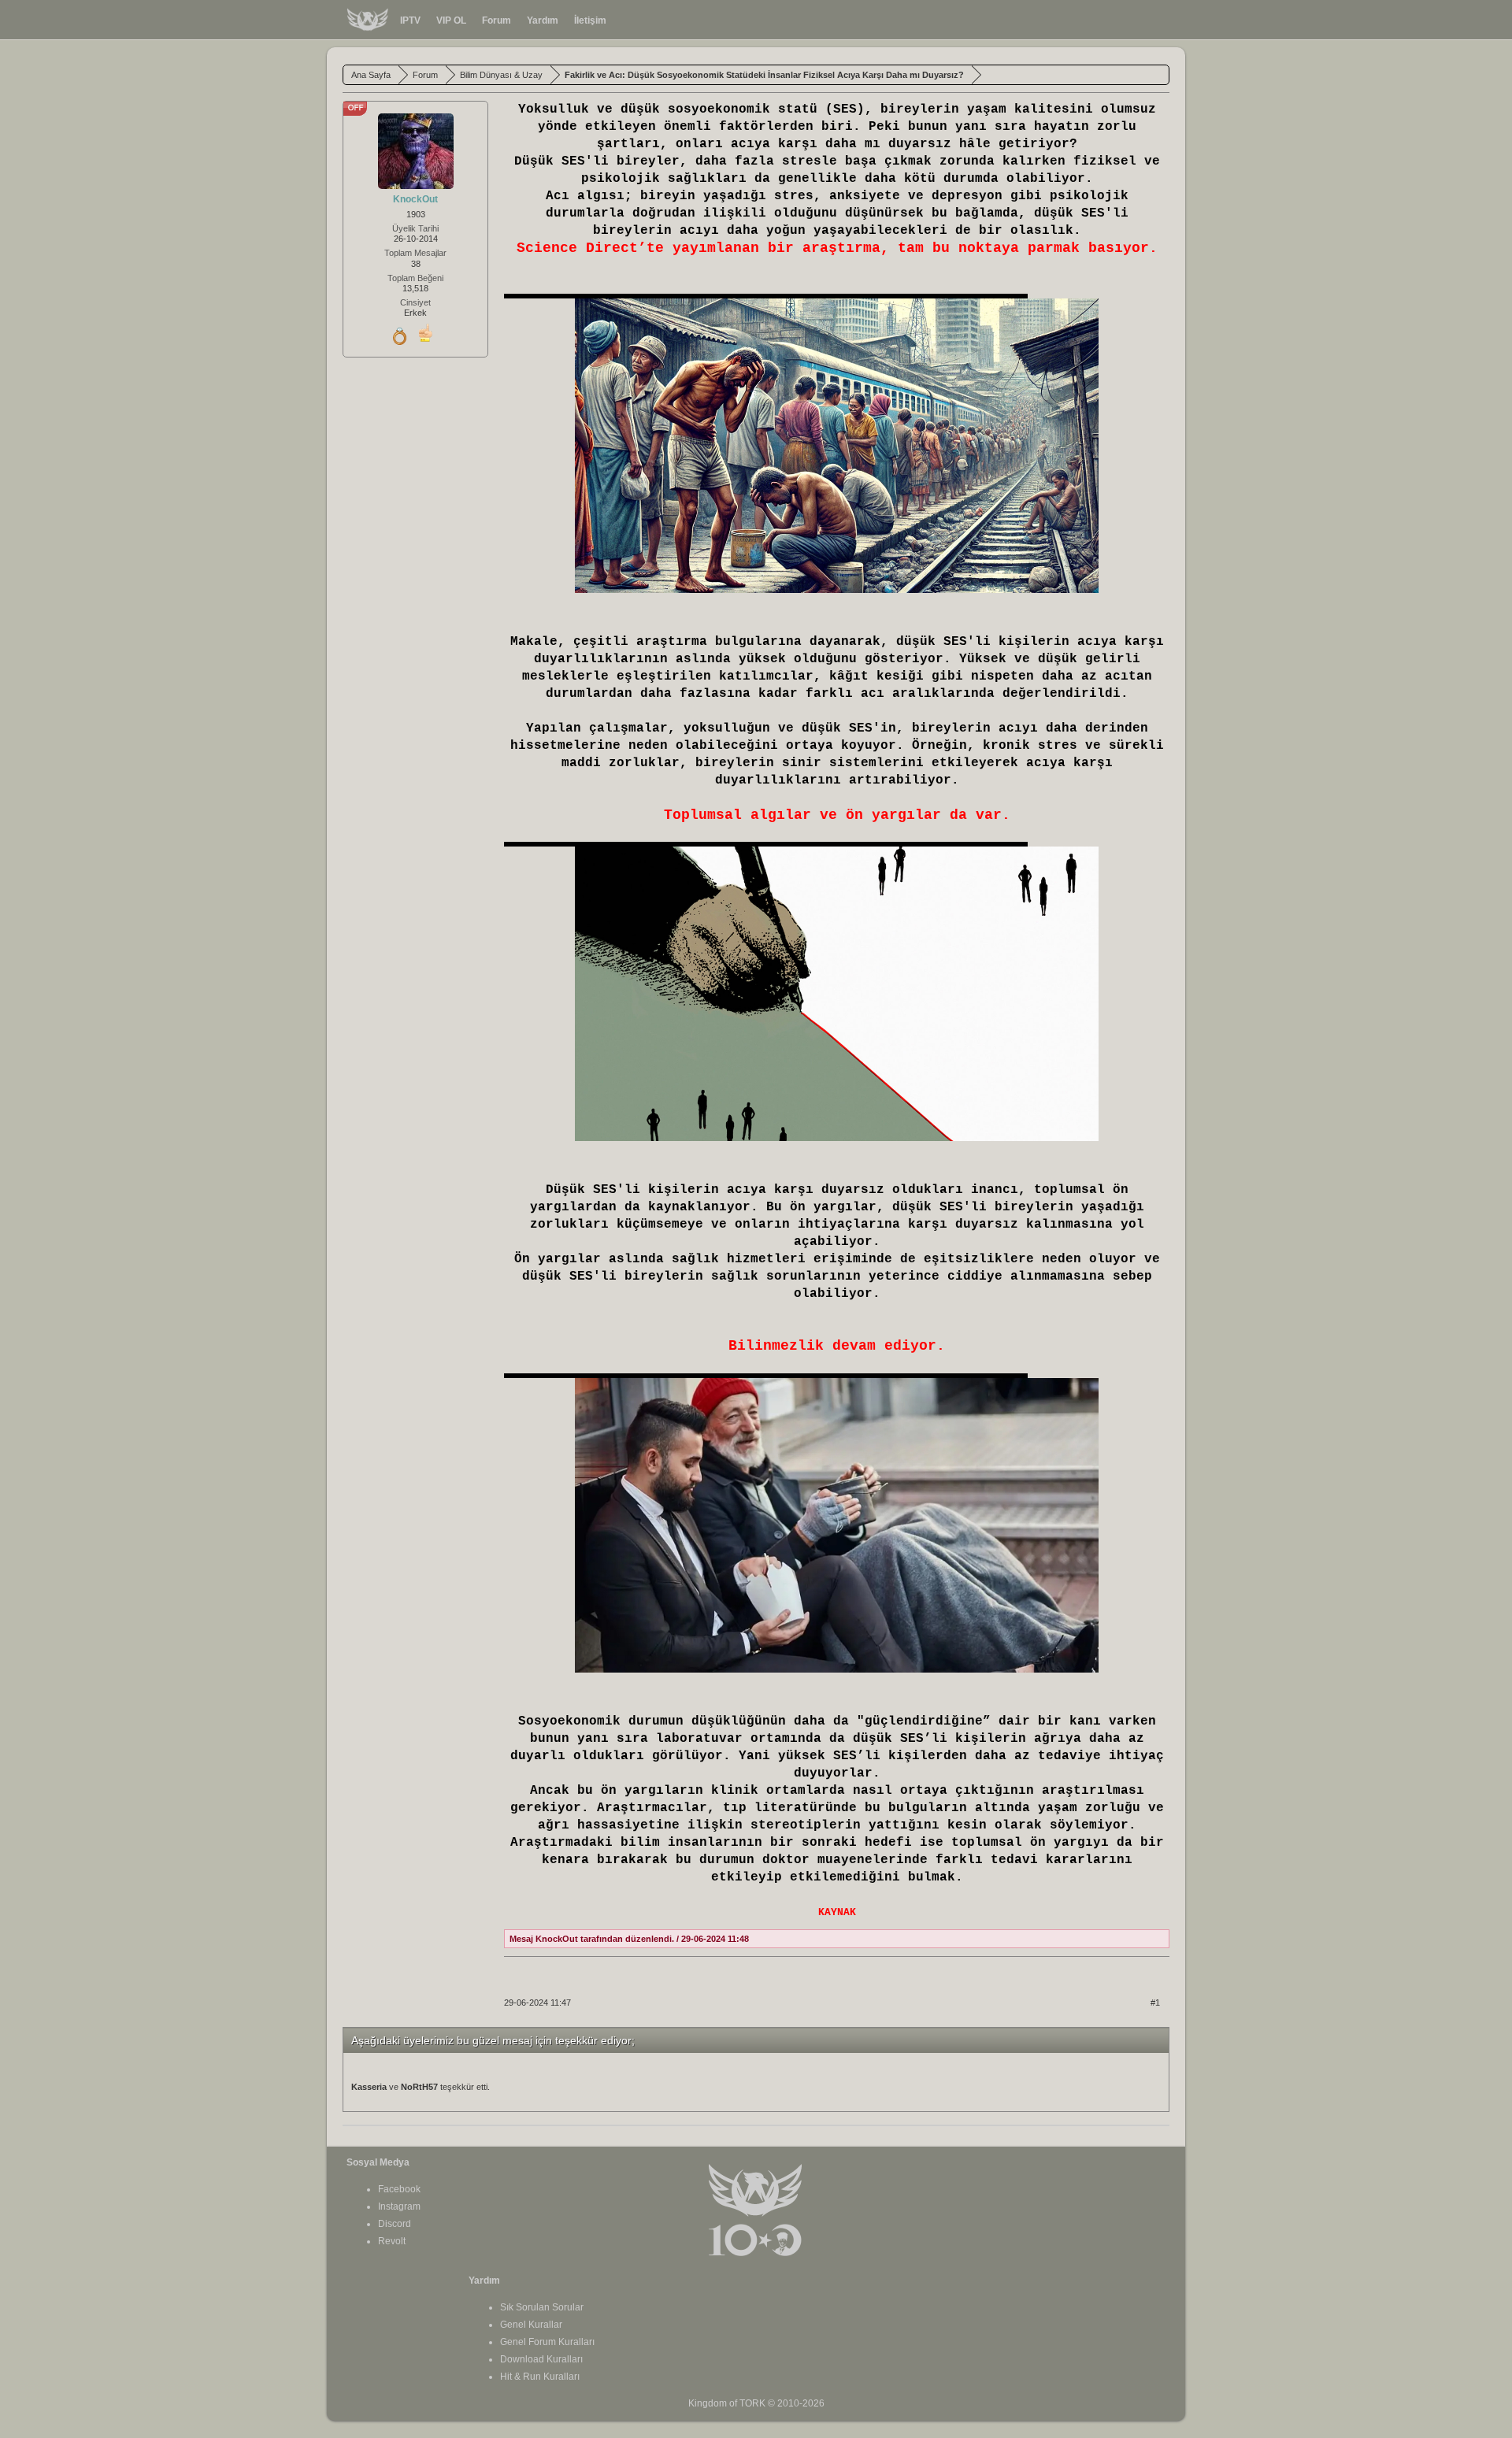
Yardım (543, 20)
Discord (395, 2224)
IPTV (410, 20)
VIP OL (451, 20)
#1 (1155, 2003)
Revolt (392, 2241)
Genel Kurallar (531, 2325)
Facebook (399, 2189)
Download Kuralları (541, 2359)
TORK (752, 2403)
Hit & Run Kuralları (540, 2377)
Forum (497, 20)
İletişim (590, 20)
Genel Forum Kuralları (547, 2342)
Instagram (399, 2206)
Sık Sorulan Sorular (542, 2307)
